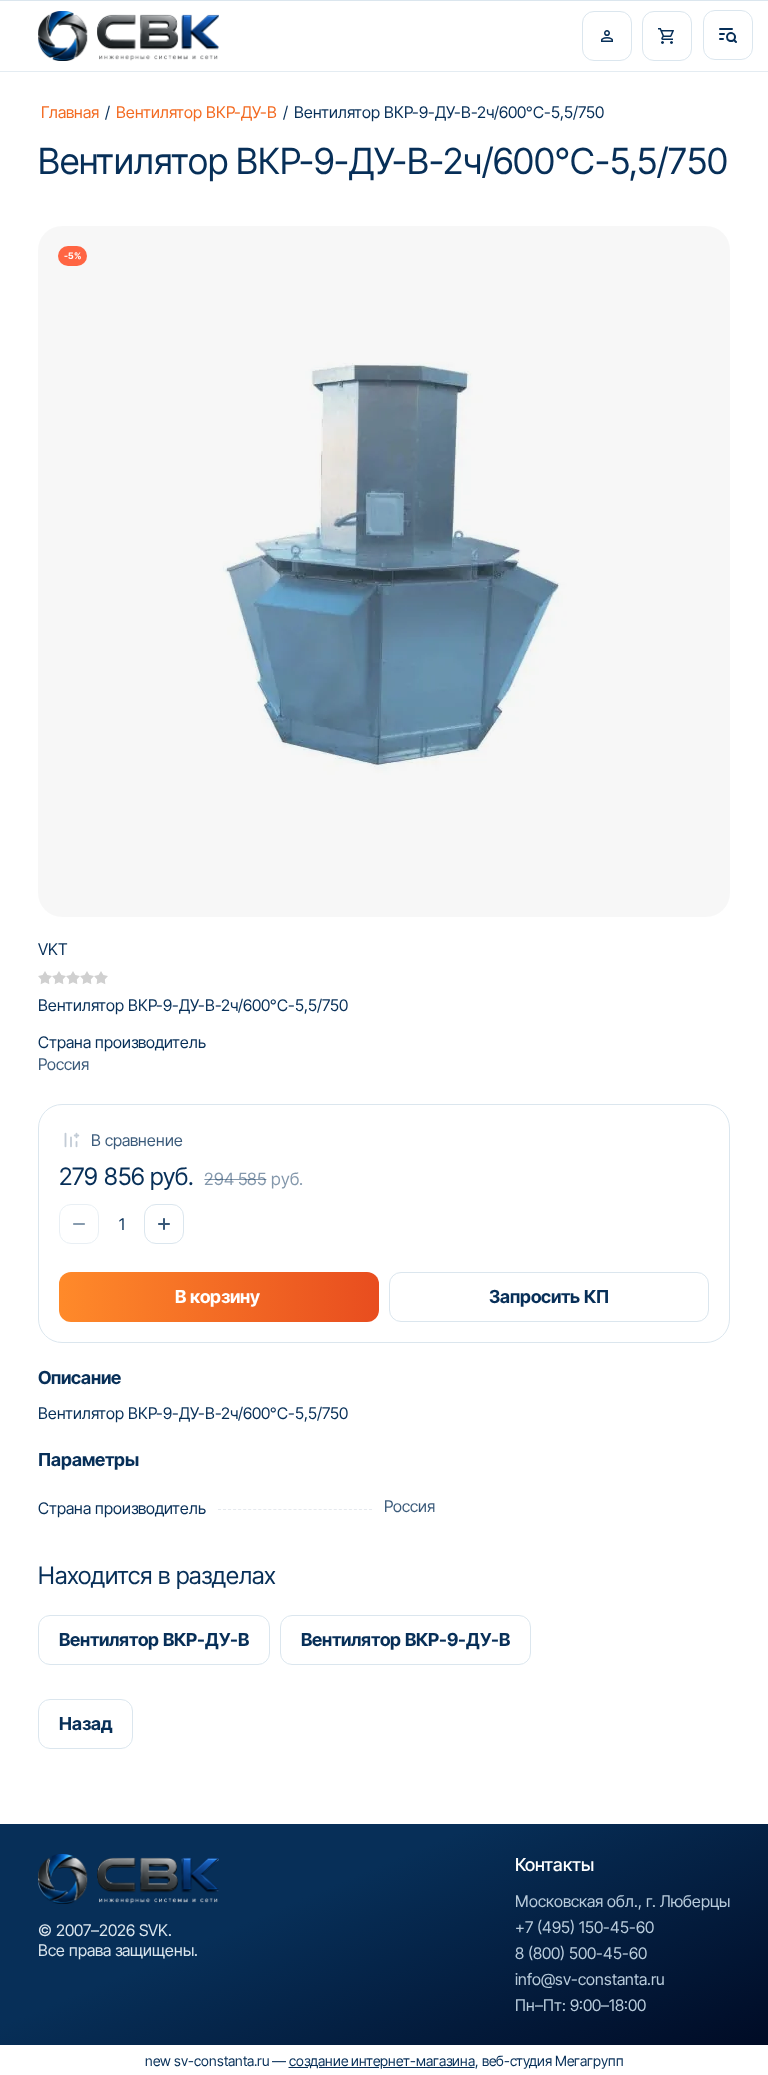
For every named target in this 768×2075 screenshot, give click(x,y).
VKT (53, 949)
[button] (607, 36)
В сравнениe (137, 1140)
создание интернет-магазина (382, 2060)
